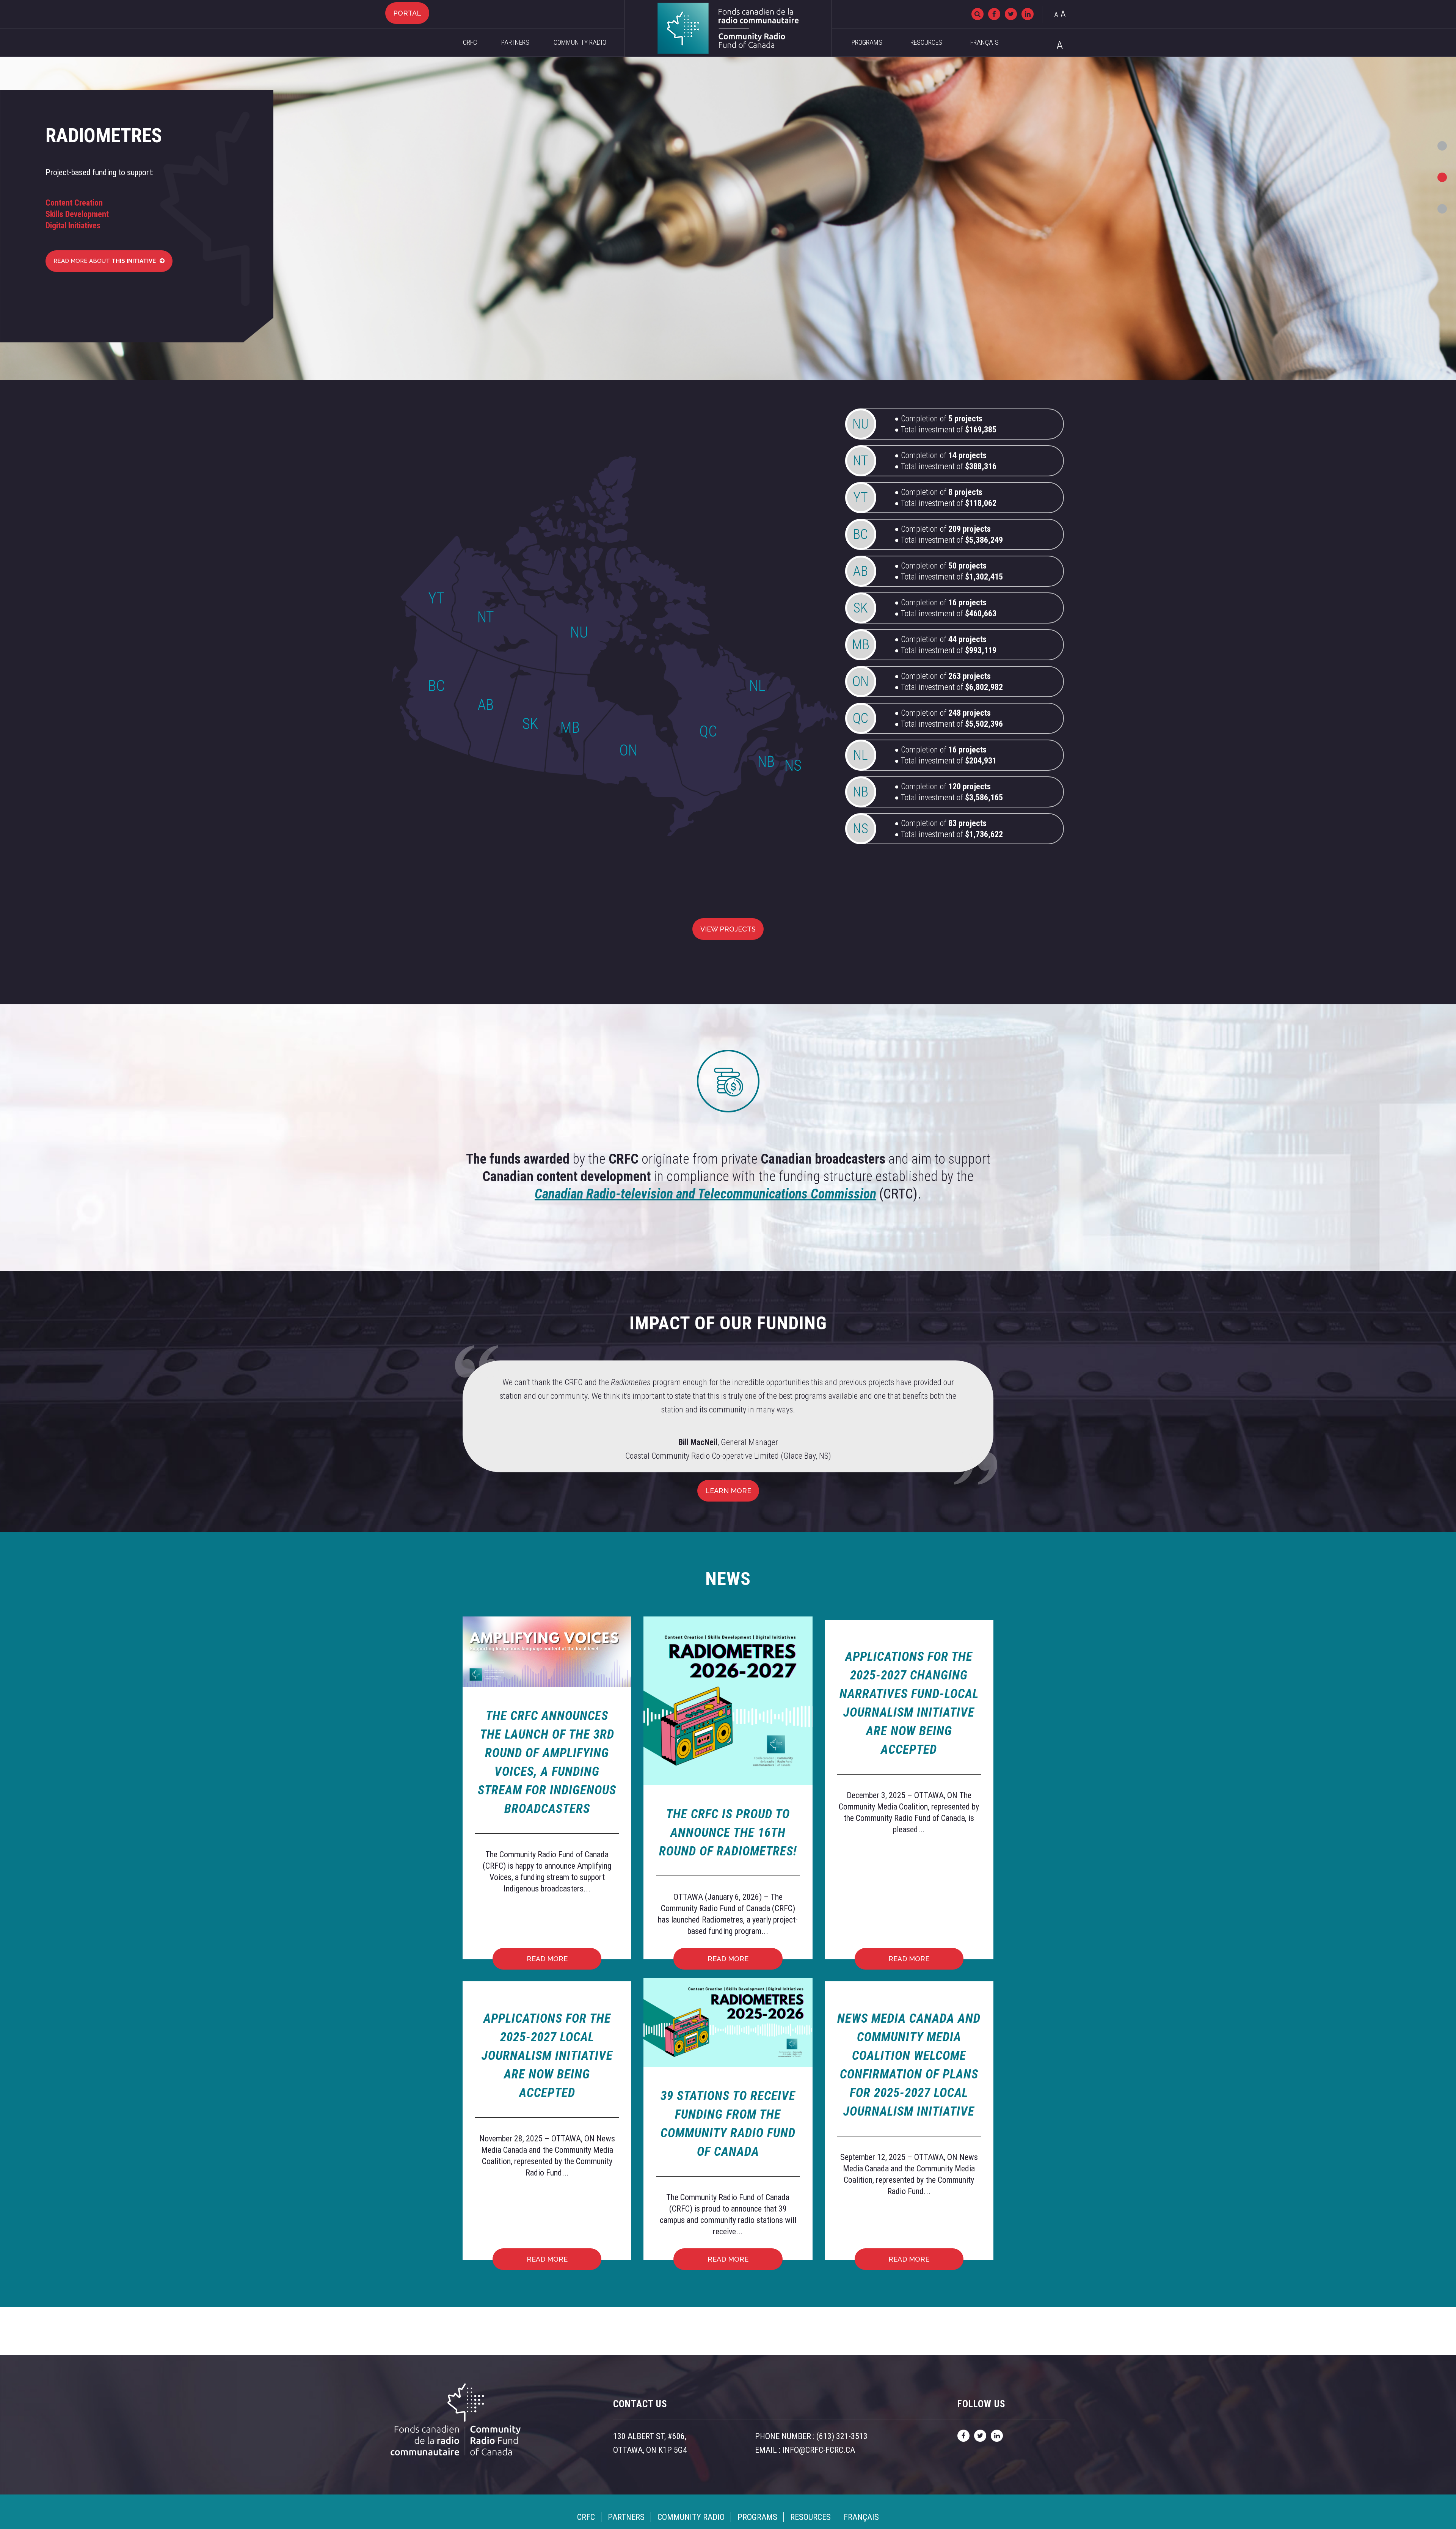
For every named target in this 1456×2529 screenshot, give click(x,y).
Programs (867, 42)
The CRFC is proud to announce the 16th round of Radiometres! (728, 1832)
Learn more (728, 1491)
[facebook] (994, 14)
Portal (407, 13)
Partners (515, 42)
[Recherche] (977, 14)
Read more (547, 1959)
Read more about (105, 261)
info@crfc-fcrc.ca (819, 2450)
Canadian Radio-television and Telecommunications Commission (705, 1194)
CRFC (470, 42)
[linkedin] (1028, 14)
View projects (728, 929)
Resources (926, 42)
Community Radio (580, 42)
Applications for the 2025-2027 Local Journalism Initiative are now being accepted (547, 2055)
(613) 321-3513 (842, 2436)
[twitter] (1011, 14)
